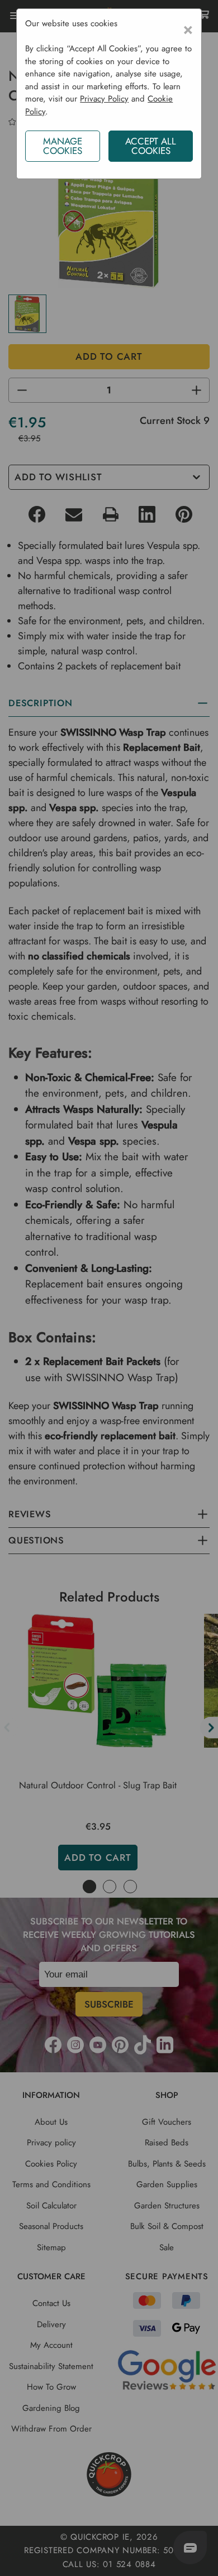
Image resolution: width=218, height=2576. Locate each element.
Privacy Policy (104, 99)
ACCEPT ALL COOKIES (151, 146)
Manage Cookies (63, 146)
